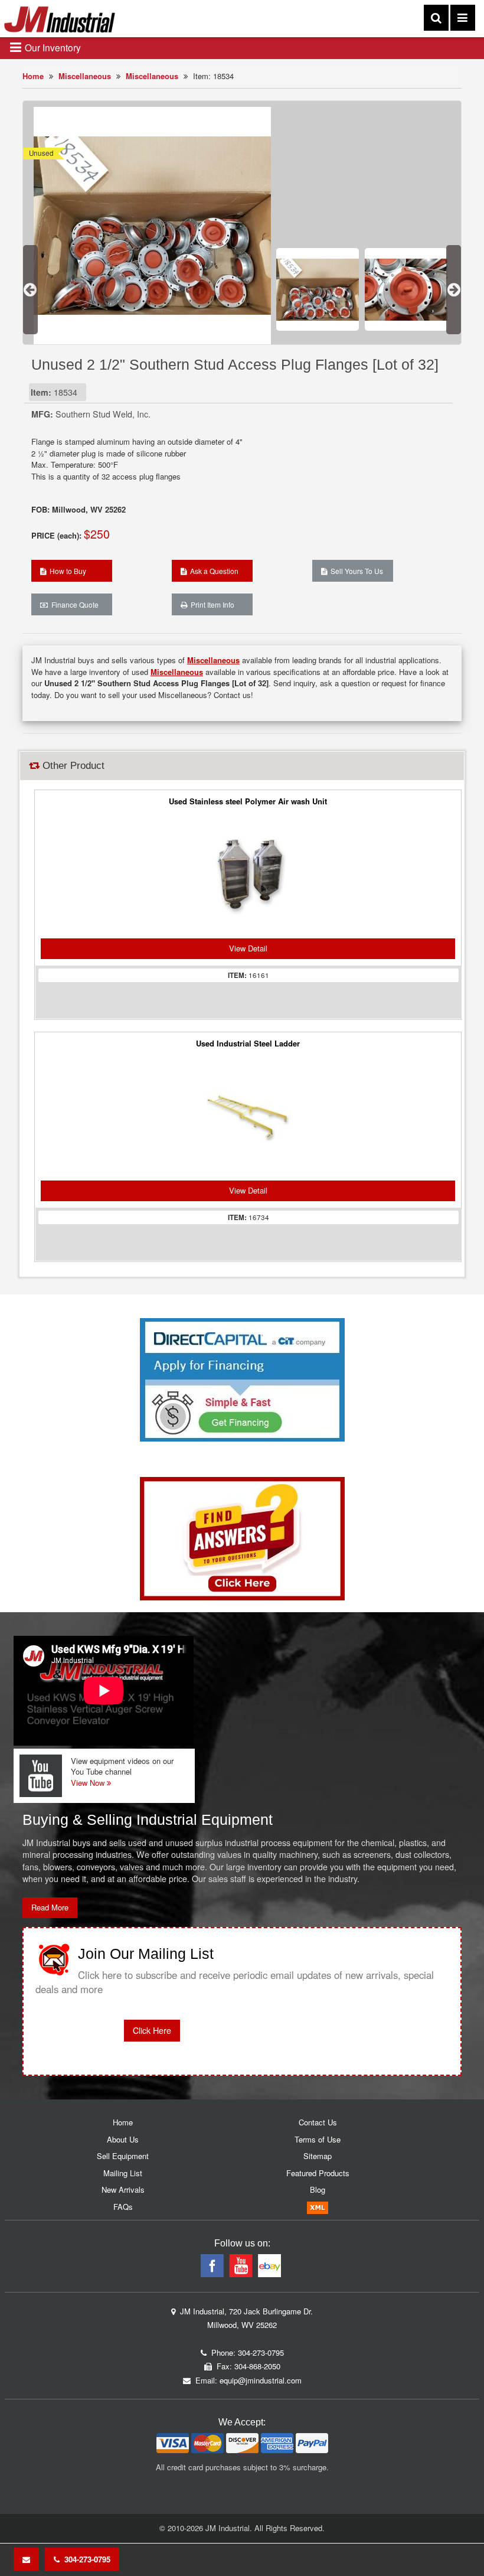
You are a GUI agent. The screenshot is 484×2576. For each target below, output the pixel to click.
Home (33, 76)
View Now (89, 1783)
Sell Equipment (123, 2156)
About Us (123, 2139)
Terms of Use (318, 2139)
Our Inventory (52, 47)
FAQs (123, 2207)
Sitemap (318, 2156)
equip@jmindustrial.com (261, 2380)
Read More (50, 1907)
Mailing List (123, 2173)
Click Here (152, 2030)
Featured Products (318, 2173)
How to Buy (66, 571)
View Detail (248, 948)
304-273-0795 (85, 2559)
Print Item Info (211, 604)
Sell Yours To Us (355, 571)
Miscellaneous (85, 76)
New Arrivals (123, 2189)
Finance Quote (73, 604)
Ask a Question (212, 571)
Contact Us (318, 2122)
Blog (318, 2189)
